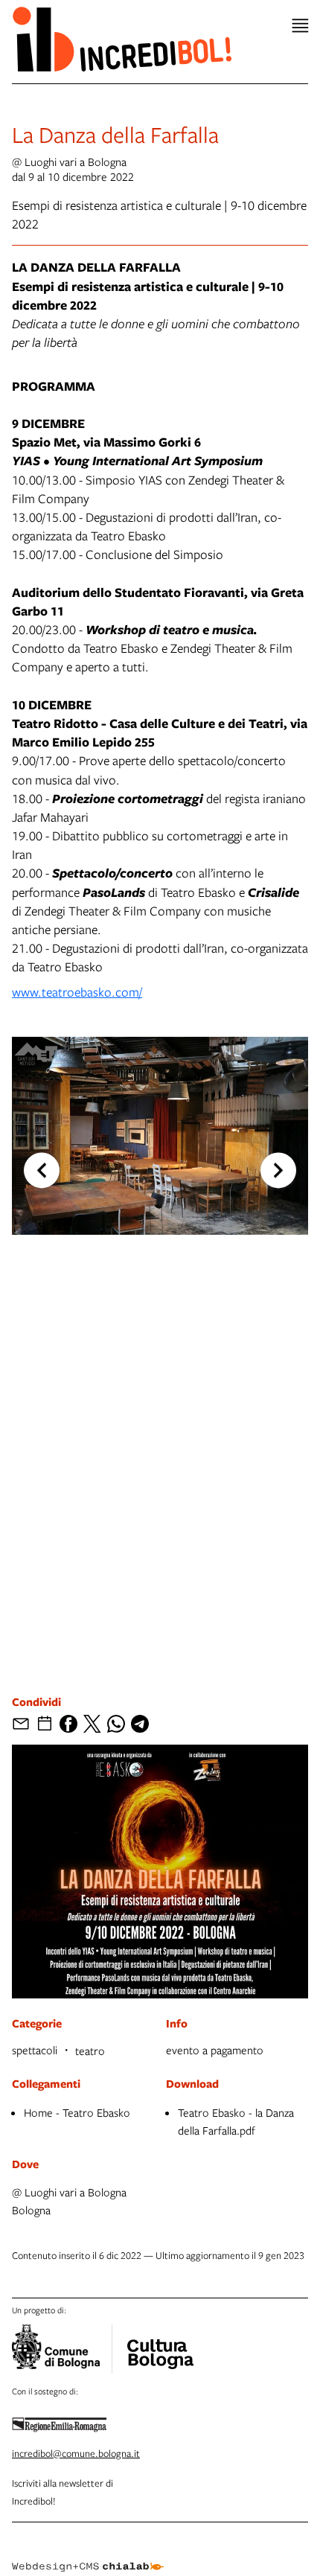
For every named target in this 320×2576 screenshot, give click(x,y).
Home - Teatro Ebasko (77, 2112)
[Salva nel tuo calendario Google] (45, 1724)
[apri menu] (300, 26)
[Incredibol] (160, 2345)
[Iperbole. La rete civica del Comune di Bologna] (62, 2349)
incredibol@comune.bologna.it (76, 2453)
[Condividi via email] (21, 1724)
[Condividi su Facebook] (68, 1724)
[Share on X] (92, 1724)
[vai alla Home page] (122, 39)
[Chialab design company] (88, 2555)
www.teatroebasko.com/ (77, 992)
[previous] (42, 1171)
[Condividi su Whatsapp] (116, 1724)
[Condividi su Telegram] (140, 1724)
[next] (278, 1171)
